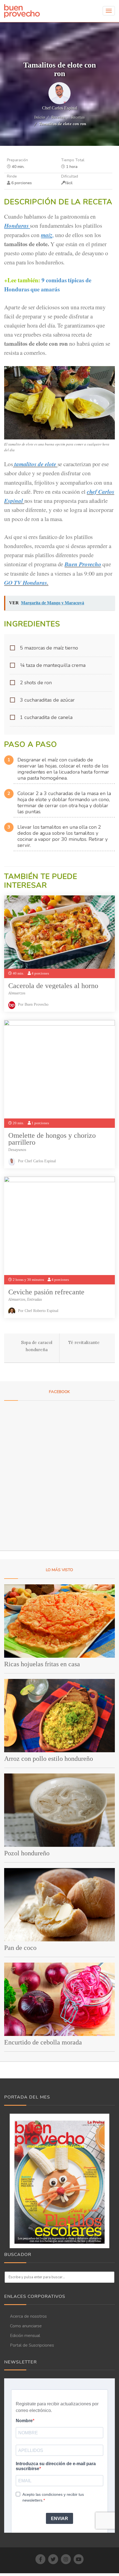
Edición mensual (25, 2336)
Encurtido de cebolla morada (43, 2042)
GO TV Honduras (26, 583)
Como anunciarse (26, 2326)
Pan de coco (20, 1948)
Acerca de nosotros (28, 2316)
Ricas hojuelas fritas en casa (42, 1664)
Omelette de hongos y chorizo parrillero (52, 1139)
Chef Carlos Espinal (60, 108)
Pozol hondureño (27, 1853)
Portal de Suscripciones (32, 2345)
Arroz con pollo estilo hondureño (49, 1759)
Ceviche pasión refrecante (46, 1292)
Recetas (58, 117)
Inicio (40, 117)
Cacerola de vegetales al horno (53, 986)
